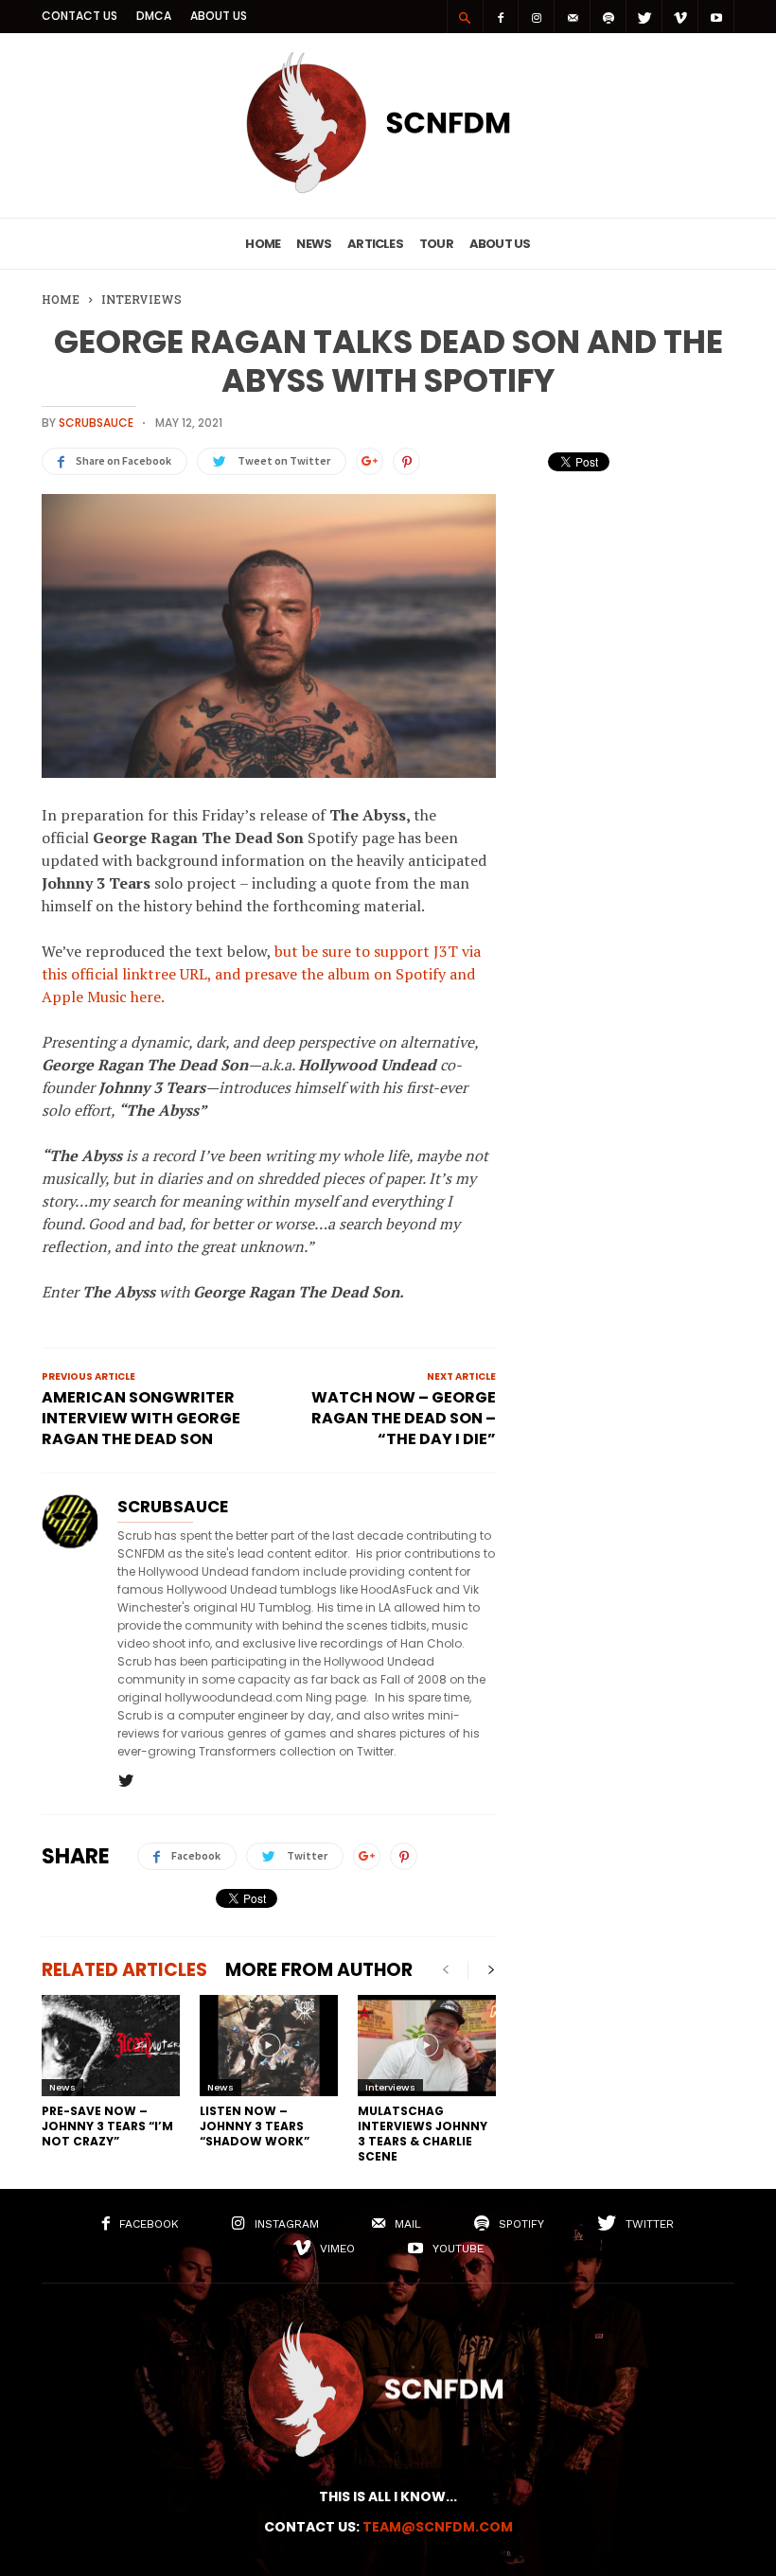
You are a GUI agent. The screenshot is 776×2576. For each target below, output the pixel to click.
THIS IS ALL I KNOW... (388, 2497)
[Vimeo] (680, 17)
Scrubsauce (96, 423)
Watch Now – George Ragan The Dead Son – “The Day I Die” (404, 1419)
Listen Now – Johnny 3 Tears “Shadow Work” (255, 2126)
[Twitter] (644, 17)
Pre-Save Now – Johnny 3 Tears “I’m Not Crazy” (107, 2126)
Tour (436, 244)
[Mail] (573, 17)
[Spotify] (608, 17)
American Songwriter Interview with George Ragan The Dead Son (141, 1419)
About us (219, 16)
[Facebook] (501, 17)
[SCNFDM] (388, 188)
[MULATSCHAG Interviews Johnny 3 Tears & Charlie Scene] (427, 2046)
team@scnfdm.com (438, 2527)
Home (263, 244)
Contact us (79, 16)
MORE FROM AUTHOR (319, 1970)
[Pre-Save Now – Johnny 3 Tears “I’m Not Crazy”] (111, 2046)
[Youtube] (716, 17)
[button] (465, 17)
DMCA (154, 16)
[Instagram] (537, 17)
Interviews (390, 2087)
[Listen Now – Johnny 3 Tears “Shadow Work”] (269, 2046)
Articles (375, 244)
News (314, 244)
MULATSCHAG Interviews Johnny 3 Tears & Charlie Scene (423, 2134)
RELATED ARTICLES (124, 1970)
